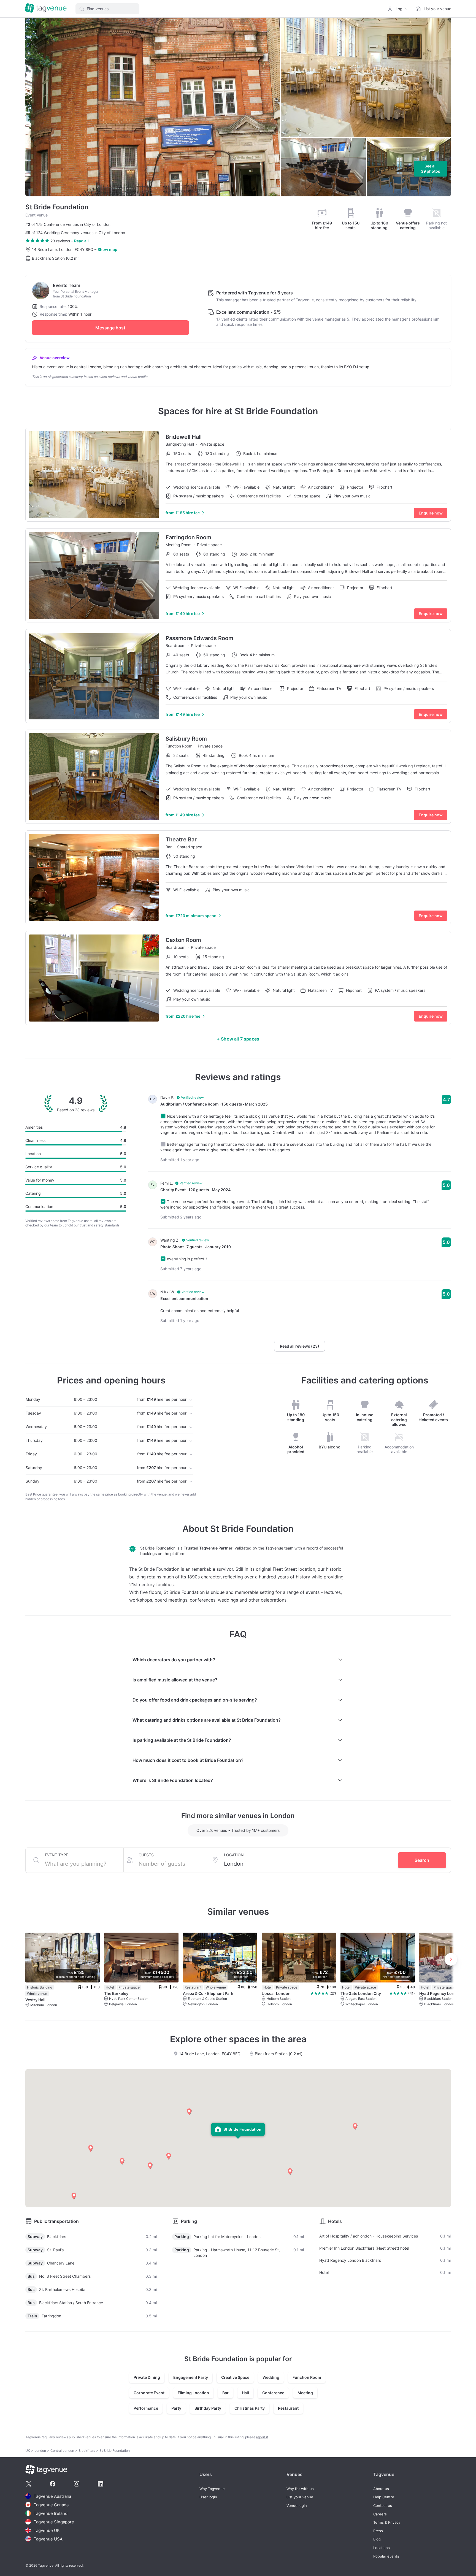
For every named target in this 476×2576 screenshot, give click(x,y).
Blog (377, 2539)
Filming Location (193, 2393)
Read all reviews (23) (300, 1346)
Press (378, 2531)
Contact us (383, 2506)
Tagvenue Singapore (54, 2522)
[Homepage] (46, 9)
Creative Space (235, 2377)
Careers (380, 2514)
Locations (382, 2548)
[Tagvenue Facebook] (53, 2484)
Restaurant (288, 2408)
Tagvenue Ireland (51, 2513)
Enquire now (431, 513)
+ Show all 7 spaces (238, 1039)
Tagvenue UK (47, 2530)
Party (176, 2408)
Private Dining (147, 2377)
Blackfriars (87, 2451)
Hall (245, 2393)
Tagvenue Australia (52, 2496)
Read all (81, 241)
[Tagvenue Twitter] (29, 2484)
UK (28, 2451)
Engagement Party (191, 2377)
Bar (225, 2393)
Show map (107, 249)
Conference (273, 2393)
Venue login (297, 2506)
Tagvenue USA (48, 2539)
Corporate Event (149, 2393)
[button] (107, 9)
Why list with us (300, 2489)
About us (381, 2489)
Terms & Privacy (387, 2522)
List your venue (300, 2497)
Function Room (307, 2377)
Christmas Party (250, 2408)
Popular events (386, 2556)
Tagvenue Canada (51, 2505)
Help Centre (384, 2497)
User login (208, 2497)
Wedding (271, 2377)
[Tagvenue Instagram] (77, 2484)
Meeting (305, 2393)
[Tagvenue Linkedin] (101, 2484)
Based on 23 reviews (76, 1110)
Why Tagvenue (212, 2489)
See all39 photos (431, 169)
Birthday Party (208, 2408)
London (40, 2451)
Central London (62, 2451)
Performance (146, 2408)
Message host (110, 328)
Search (422, 1860)
